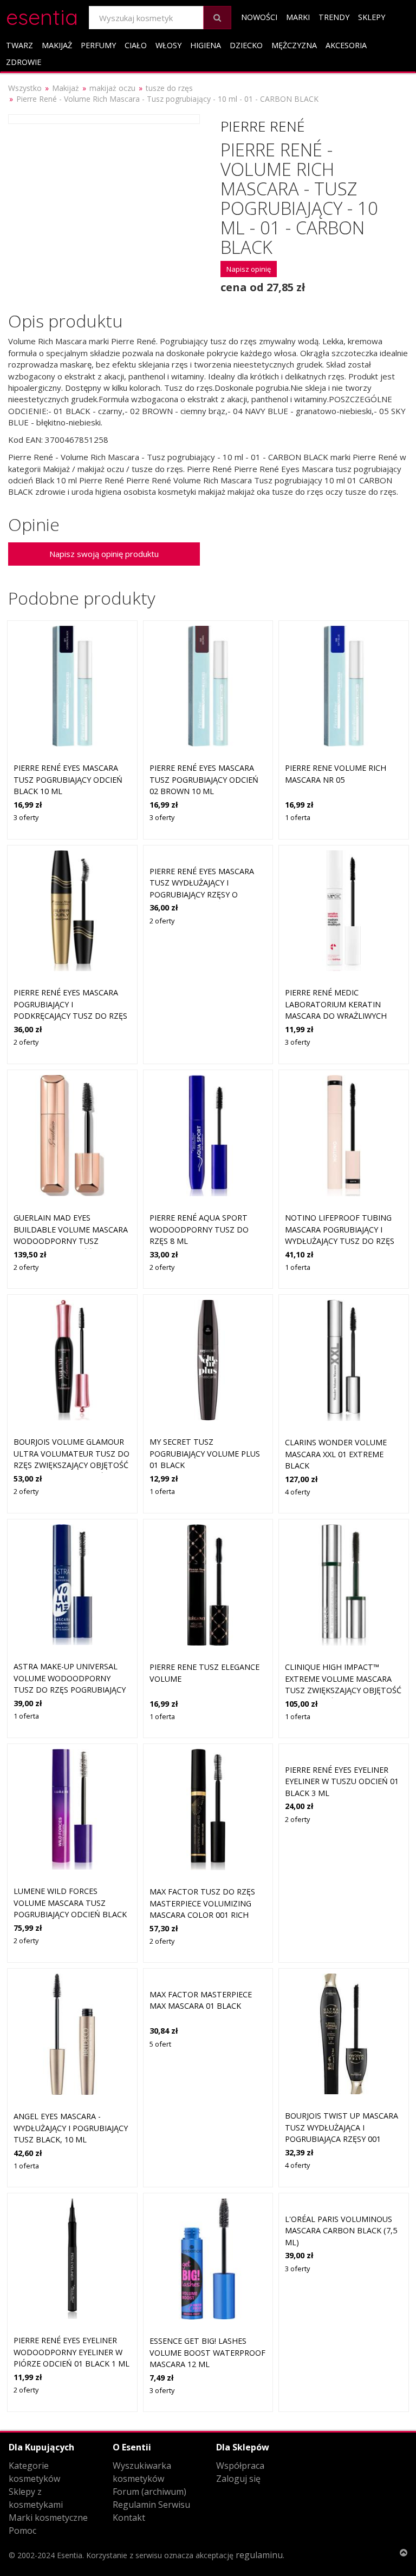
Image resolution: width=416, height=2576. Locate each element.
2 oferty (26, 1042)
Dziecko (246, 45)
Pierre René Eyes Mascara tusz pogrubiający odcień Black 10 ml (68, 779)
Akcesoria (346, 45)
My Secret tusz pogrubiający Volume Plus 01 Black (205, 1453)
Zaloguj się (238, 2479)
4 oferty (297, 1492)
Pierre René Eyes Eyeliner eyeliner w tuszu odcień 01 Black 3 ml (342, 1781)
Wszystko (25, 88)
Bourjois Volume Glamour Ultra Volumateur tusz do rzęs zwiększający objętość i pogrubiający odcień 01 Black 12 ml (71, 1465)
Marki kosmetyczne (48, 2518)
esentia (42, 15)
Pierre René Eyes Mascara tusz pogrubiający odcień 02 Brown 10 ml (204, 779)
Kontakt (129, 2518)
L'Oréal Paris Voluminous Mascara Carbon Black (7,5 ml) (341, 2231)
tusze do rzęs (169, 88)
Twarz (19, 45)
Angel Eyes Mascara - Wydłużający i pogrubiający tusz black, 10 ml (71, 2128)
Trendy (334, 17)
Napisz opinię (249, 269)
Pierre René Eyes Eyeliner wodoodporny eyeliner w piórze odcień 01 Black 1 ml (71, 2352)
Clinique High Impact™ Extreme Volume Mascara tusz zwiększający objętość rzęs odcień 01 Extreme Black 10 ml (343, 1690)
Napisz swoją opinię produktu (104, 554)
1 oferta (298, 817)
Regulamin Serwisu (151, 2505)
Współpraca (240, 2466)
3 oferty (26, 817)
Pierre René (263, 126)
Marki (298, 17)
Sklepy (372, 17)
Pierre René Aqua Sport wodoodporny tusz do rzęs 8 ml (199, 1229)
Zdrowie (24, 62)
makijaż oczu (112, 88)
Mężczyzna (294, 45)
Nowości (259, 17)
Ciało (136, 45)
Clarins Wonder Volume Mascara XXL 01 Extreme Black (336, 1454)
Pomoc (22, 2531)
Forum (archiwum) (149, 2492)
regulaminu (259, 2555)
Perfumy (98, 45)
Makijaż (57, 45)
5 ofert (160, 2044)
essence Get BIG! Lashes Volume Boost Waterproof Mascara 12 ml (207, 2352)
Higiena (206, 45)
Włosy (168, 45)
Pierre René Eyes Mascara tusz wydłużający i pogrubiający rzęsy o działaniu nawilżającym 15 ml (205, 894)
